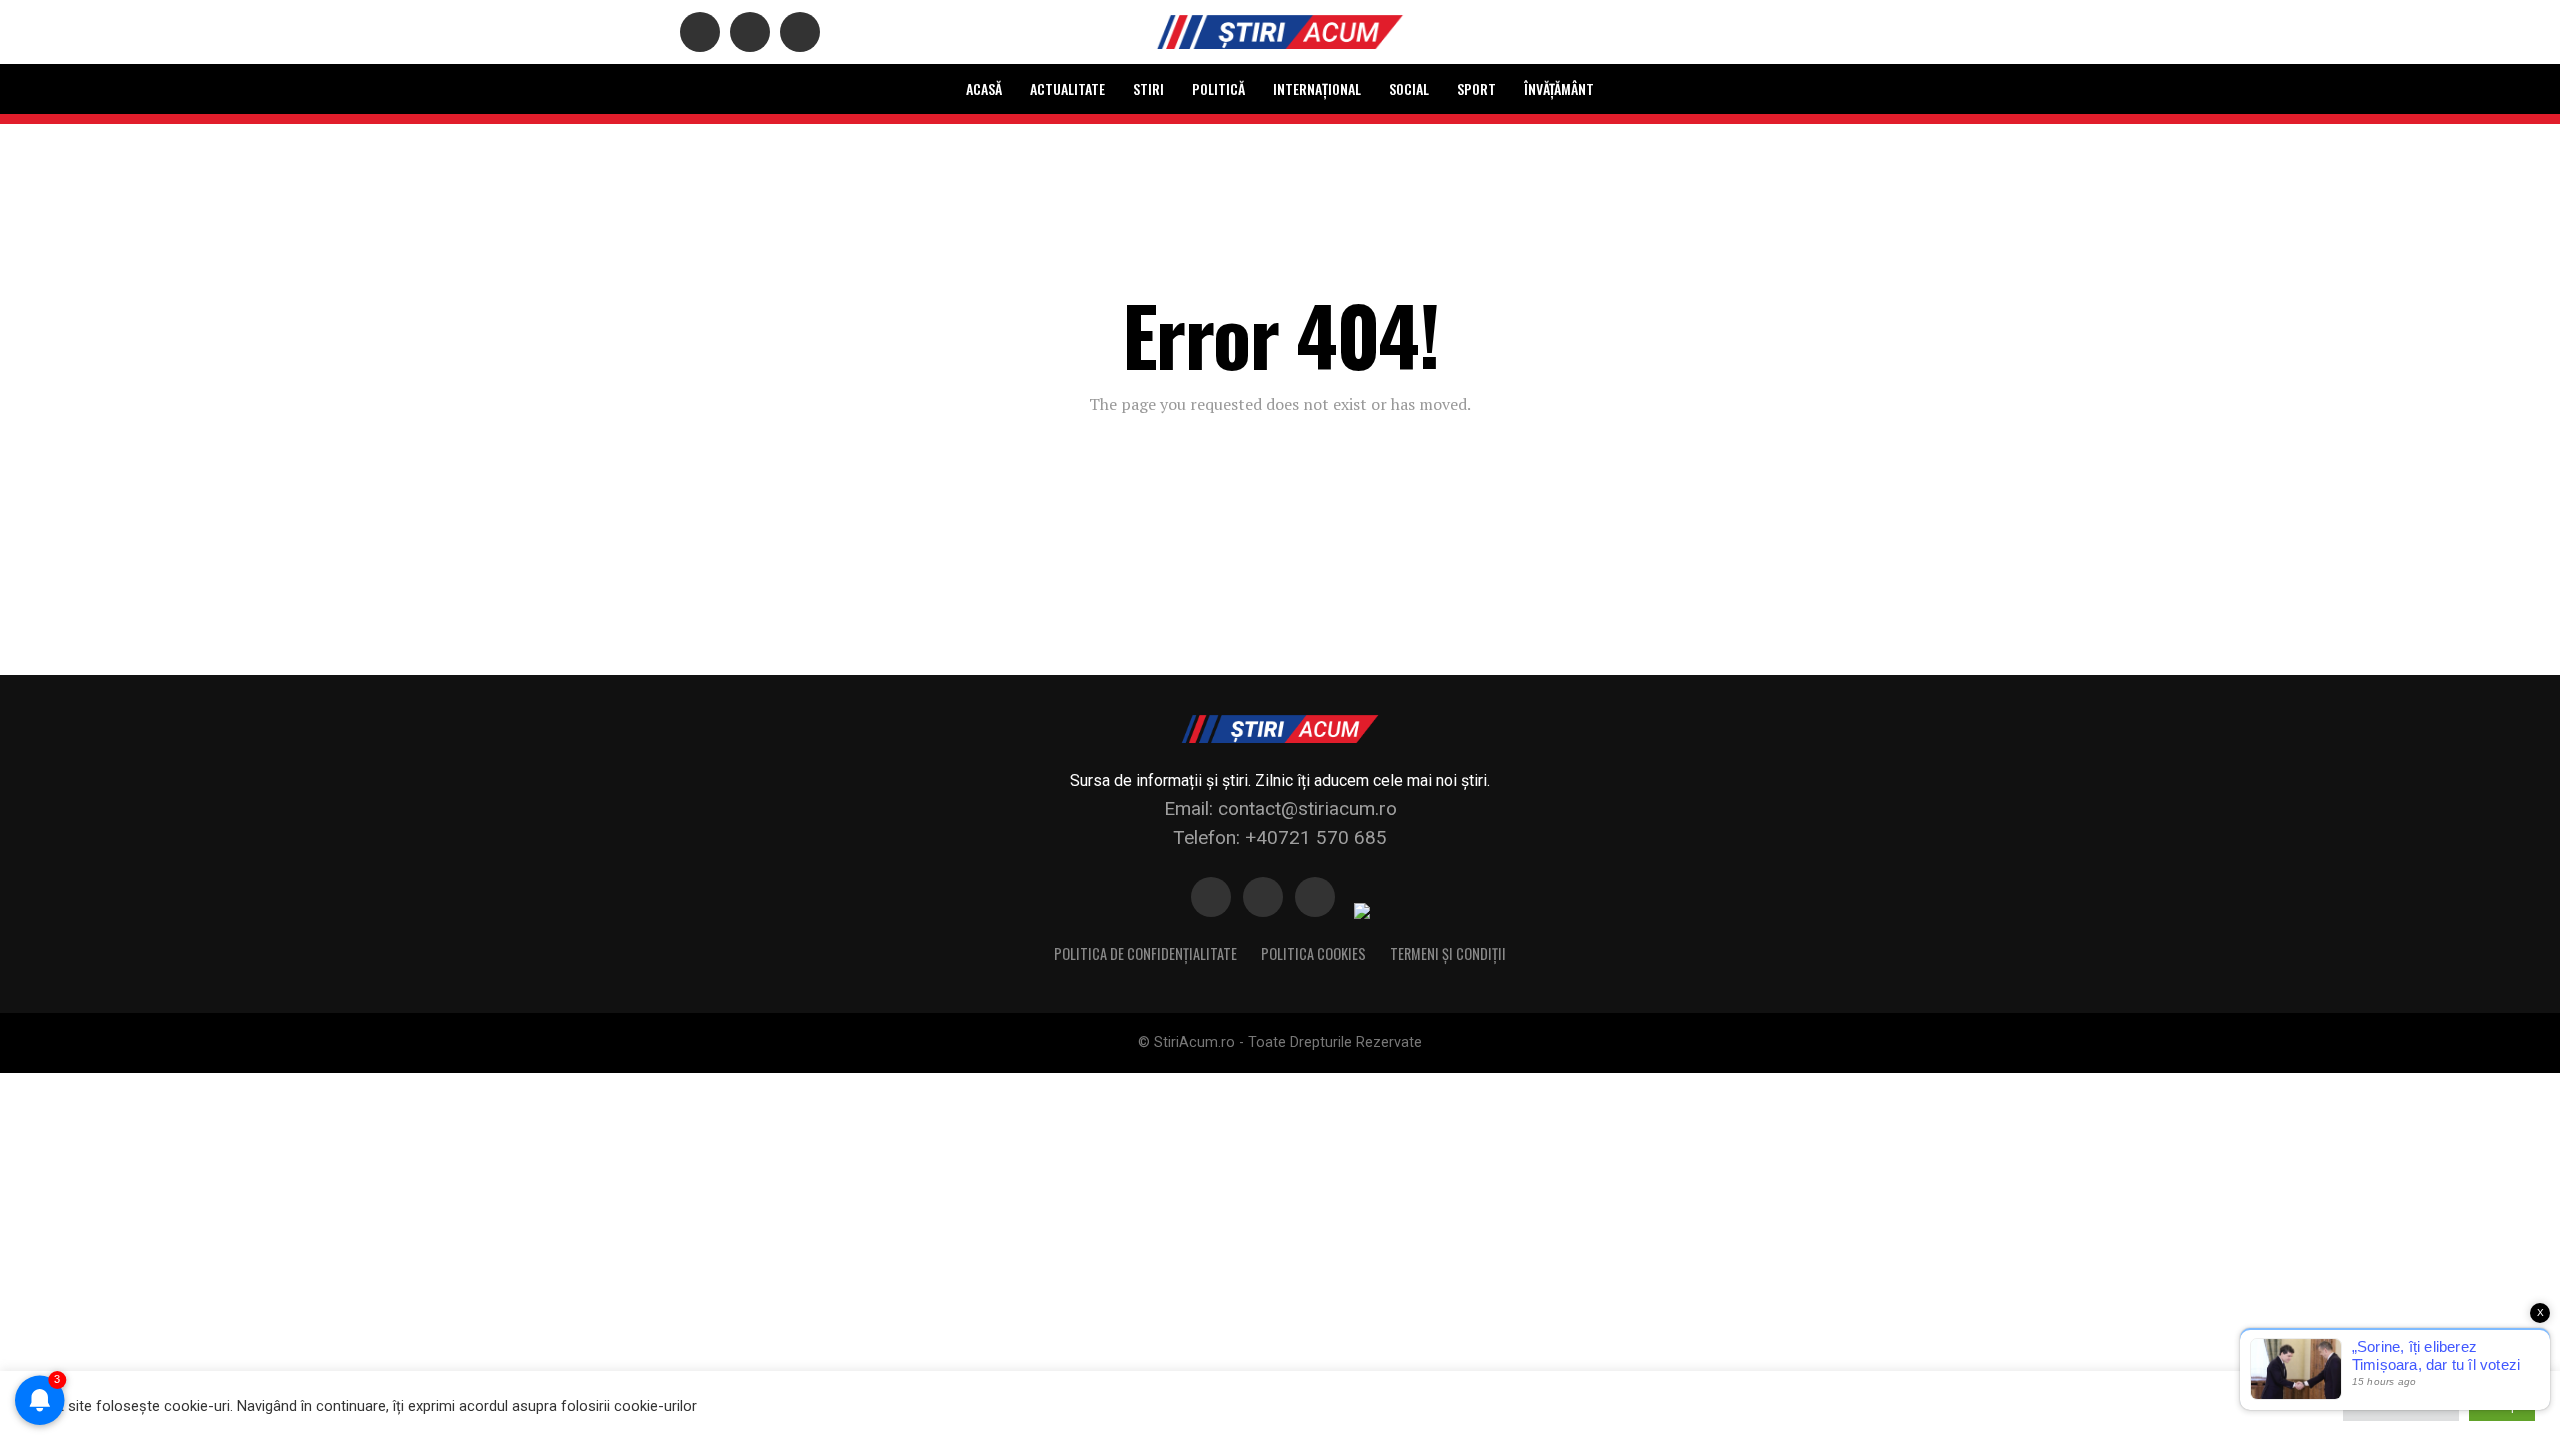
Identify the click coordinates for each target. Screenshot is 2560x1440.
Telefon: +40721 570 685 (1280, 837)
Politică (1218, 88)
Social (1409, 88)
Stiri (1148, 88)
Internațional (1317, 88)
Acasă (984, 88)
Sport (1476, 88)
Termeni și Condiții (1448, 953)
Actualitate (1067, 88)
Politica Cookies (1313, 953)
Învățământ (1559, 88)
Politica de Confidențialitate (1145, 953)
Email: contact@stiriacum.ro (1280, 808)
